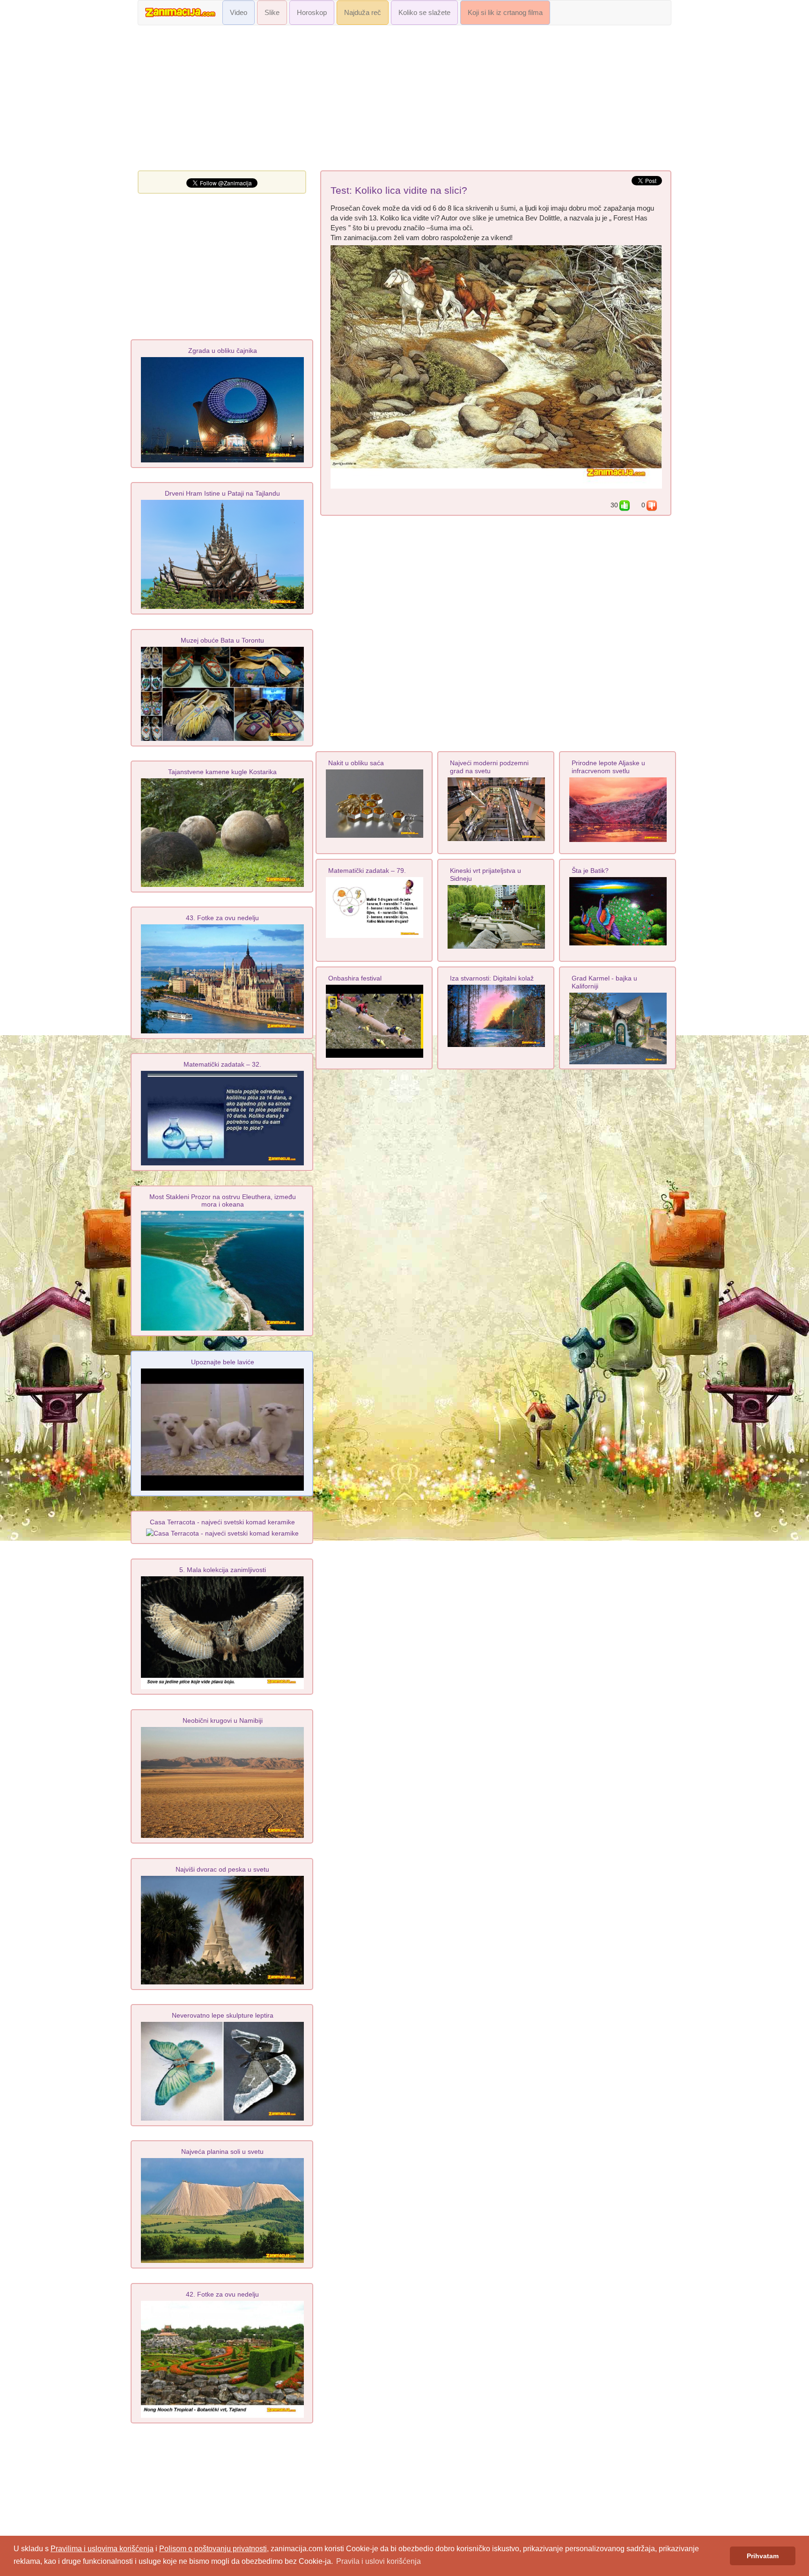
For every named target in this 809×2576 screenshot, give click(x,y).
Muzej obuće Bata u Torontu (222, 640)
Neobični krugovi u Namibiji (223, 1720)
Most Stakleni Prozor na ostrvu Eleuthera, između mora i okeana (223, 1200)
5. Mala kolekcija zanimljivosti (223, 1570)
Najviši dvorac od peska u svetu (222, 1869)
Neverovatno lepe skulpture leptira (223, 2015)
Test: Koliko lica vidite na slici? (399, 190)
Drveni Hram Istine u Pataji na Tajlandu (222, 493)
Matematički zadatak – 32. (222, 1064)
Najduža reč (363, 13)
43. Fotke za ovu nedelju (222, 918)
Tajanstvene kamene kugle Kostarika (222, 772)
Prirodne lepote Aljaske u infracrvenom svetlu (608, 767)
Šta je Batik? (590, 871)
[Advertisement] (404, 100)
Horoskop (312, 13)
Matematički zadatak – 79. (367, 871)
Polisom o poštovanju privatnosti (213, 2549)
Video (239, 13)
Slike (272, 13)
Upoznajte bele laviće (223, 1362)
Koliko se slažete (424, 13)
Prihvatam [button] (763, 2556)
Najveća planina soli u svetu (222, 2152)
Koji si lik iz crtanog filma (505, 13)
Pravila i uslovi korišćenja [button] (379, 2561)
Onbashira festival (355, 978)
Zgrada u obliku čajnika (223, 351)
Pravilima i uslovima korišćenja (102, 2549)
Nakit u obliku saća (356, 763)
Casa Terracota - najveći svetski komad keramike (222, 1522)
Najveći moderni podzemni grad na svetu (489, 767)
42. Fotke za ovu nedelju (222, 2294)
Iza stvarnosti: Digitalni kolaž (492, 978)
